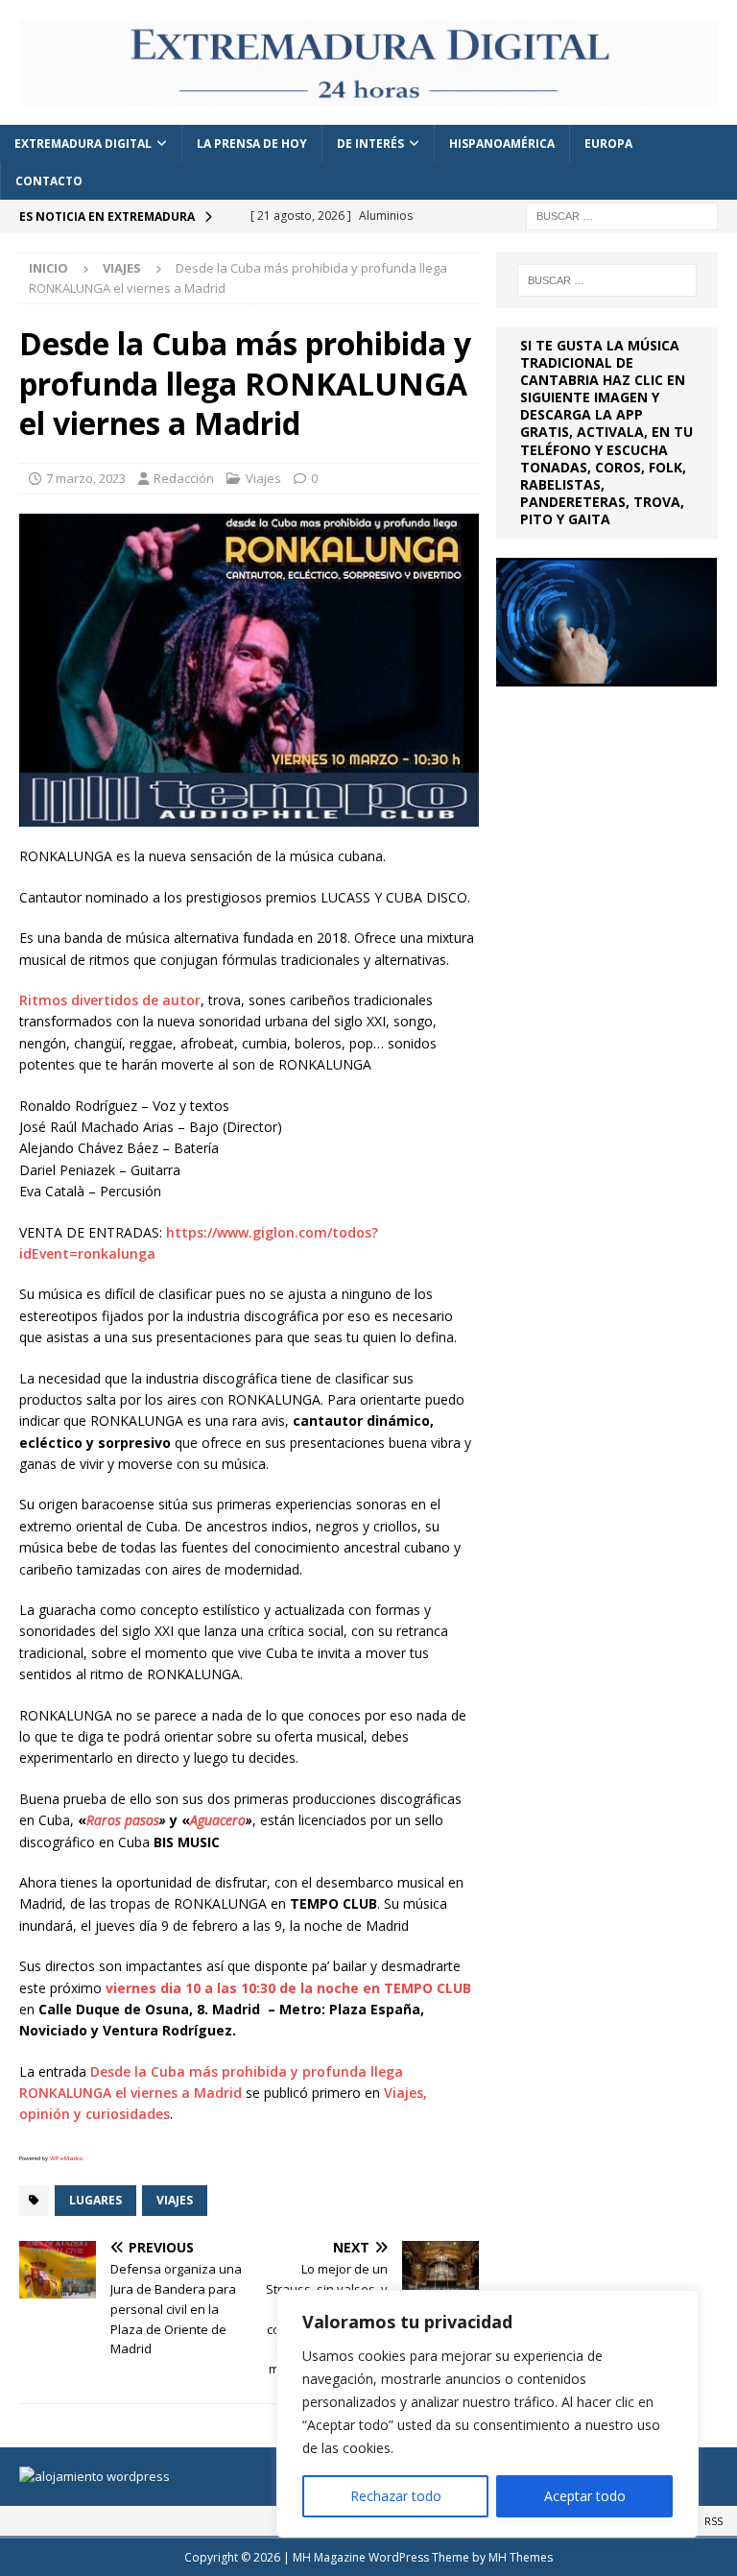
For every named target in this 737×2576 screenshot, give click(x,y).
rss (713, 2521)
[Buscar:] (622, 216)
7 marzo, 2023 (86, 478)
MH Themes (521, 2557)
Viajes (263, 478)
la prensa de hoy (252, 144)
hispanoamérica (502, 144)
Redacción (184, 478)
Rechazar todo (396, 2496)
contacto (49, 181)
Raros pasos (123, 1820)
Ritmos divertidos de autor (110, 1000)
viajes (175, 2200)
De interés (370, 144)
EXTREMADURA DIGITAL (83, 144)
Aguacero (218, 1820)
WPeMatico (66, 2158)
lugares (95, 2200)
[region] (487, 2414)
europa (608, 144)
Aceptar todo (585, 2496)
